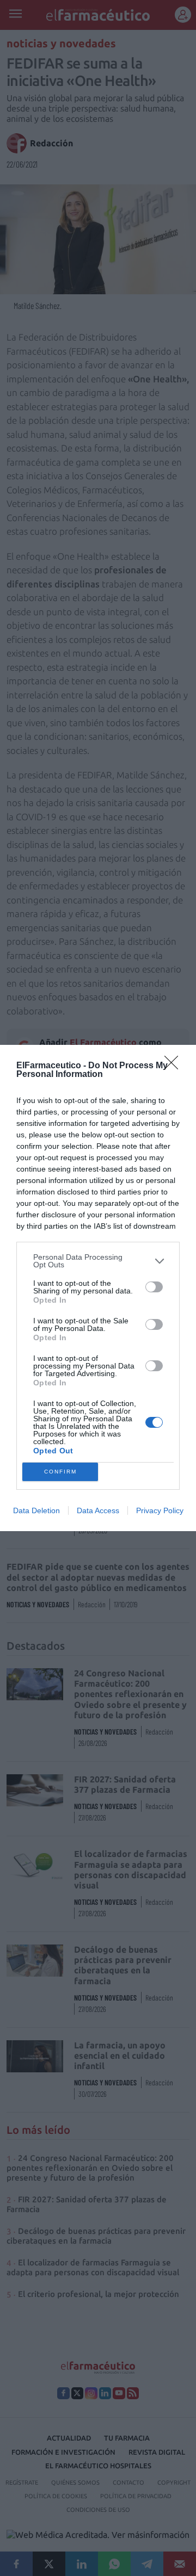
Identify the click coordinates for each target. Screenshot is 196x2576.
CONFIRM (60, 1472)
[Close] (175, 1066)
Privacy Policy (160, 1510)
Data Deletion (36, 1510)
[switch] (154, 1287)
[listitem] (98, 1261)
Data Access (98, 1510)
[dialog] (98, 1288)
